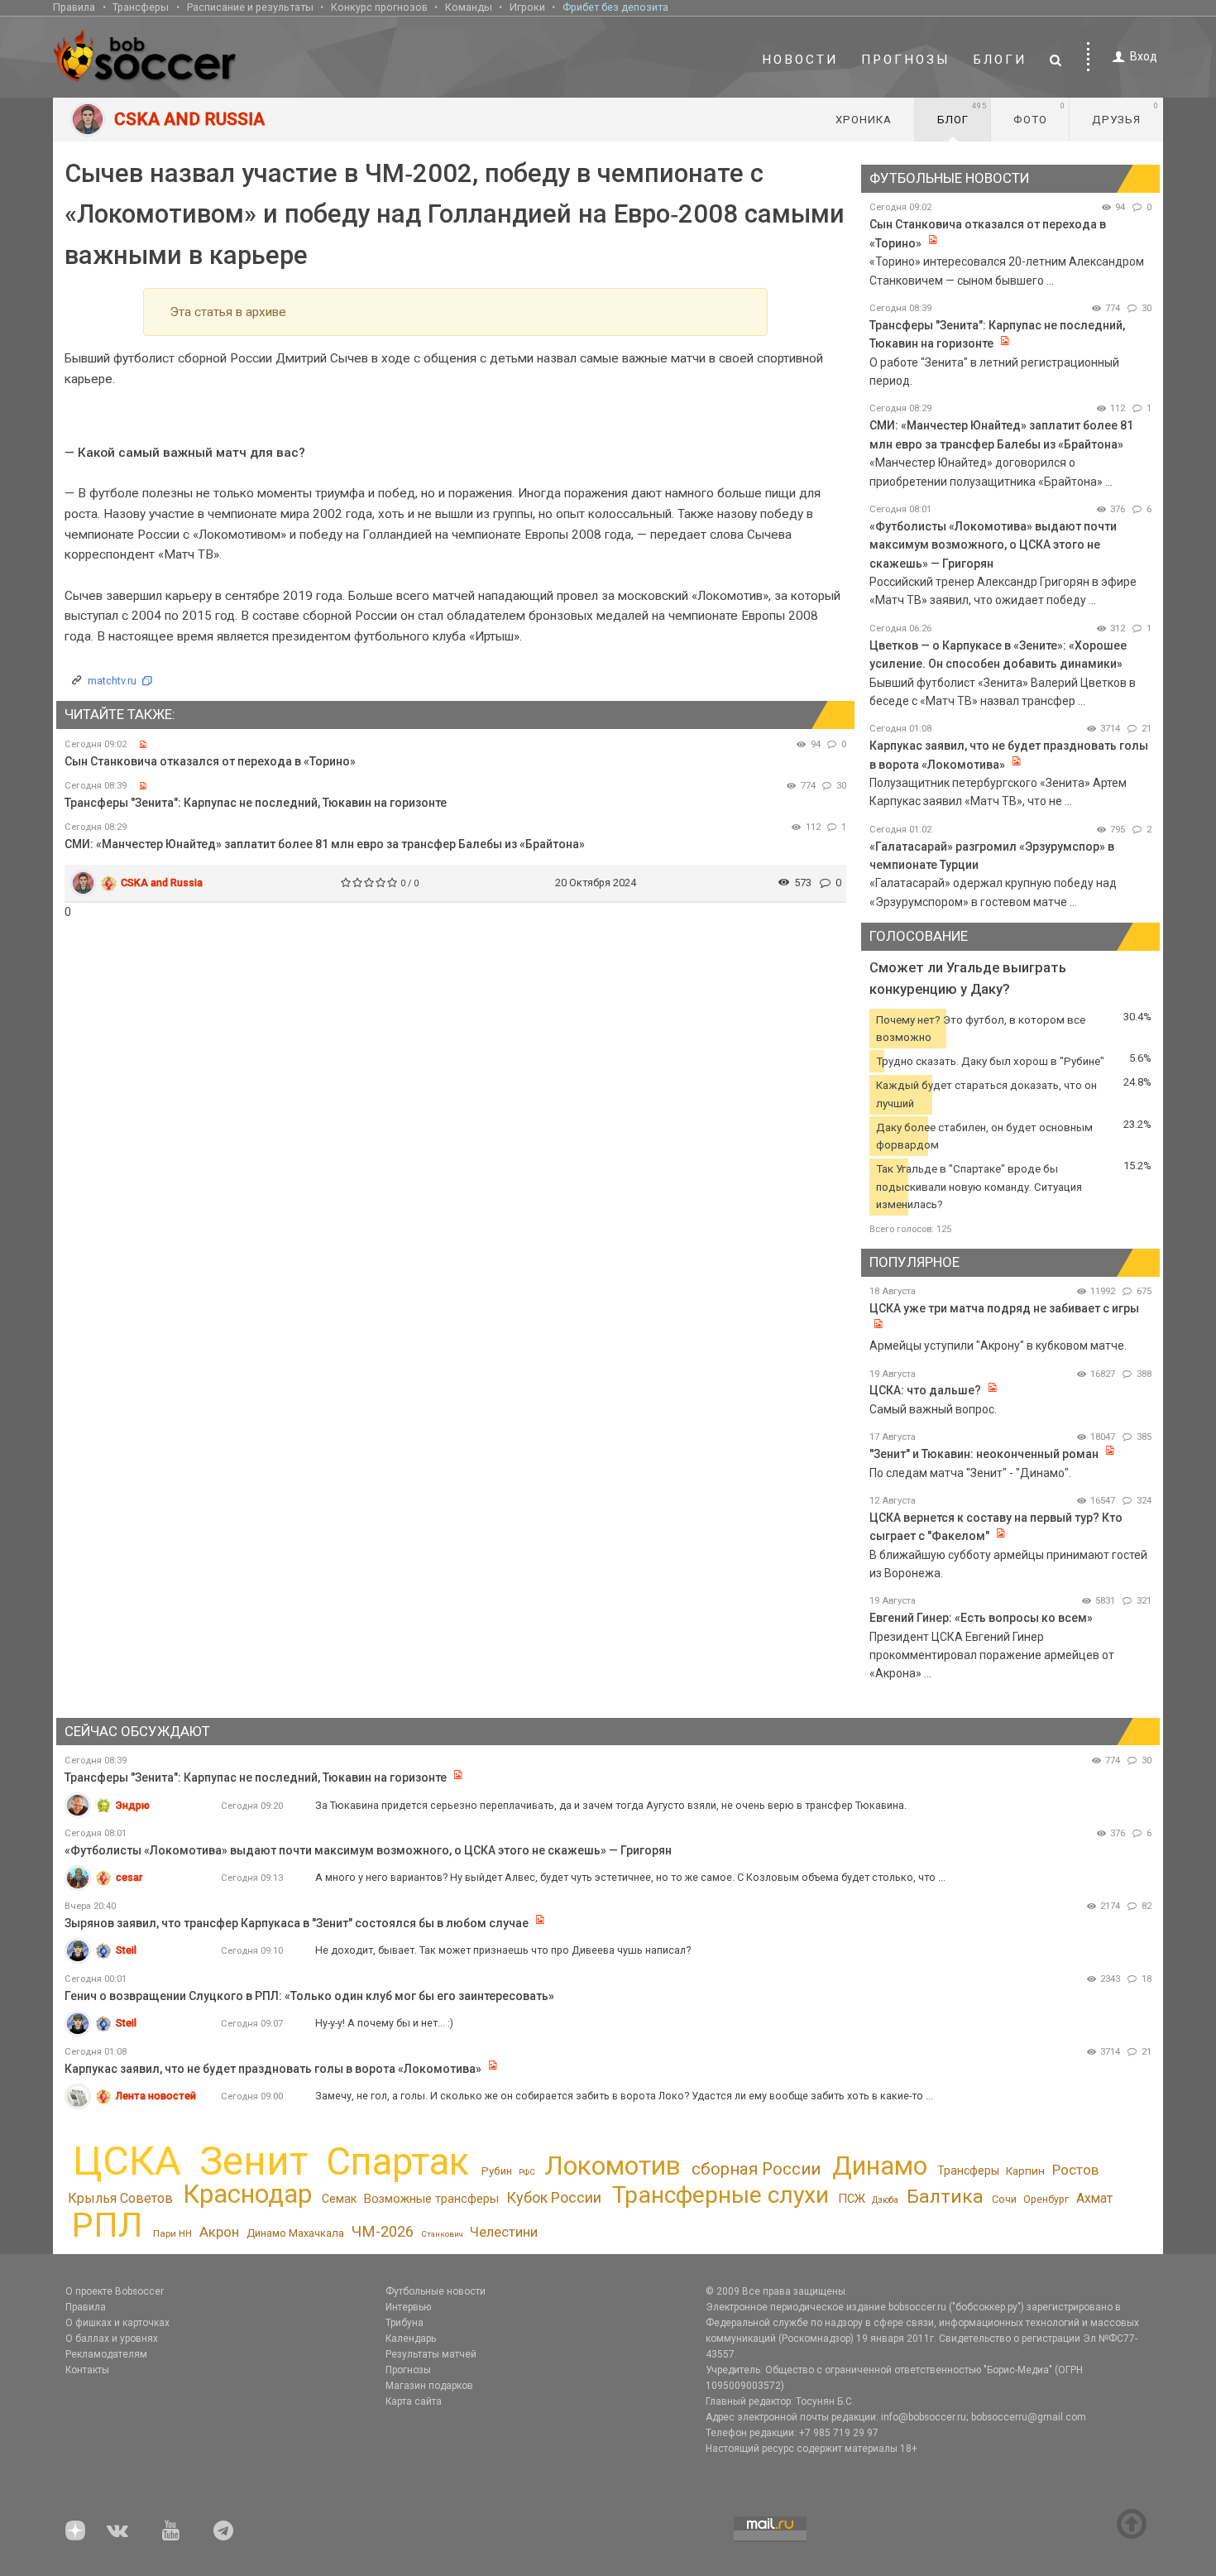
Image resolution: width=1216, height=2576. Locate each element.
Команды (469, 7)
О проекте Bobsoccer (115, 2291)
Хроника (864, 120)
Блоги (1000, 60)
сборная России (756, 2169)
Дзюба (885, 2200)
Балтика (945, 2197)
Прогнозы (906, 60)
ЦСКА (127, 2161)
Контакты (87, 2370)
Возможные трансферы (431, 2199)
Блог (962, 113)
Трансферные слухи (721, 2195)
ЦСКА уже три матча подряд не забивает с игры (1004, 1308)
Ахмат (1094, 2198)
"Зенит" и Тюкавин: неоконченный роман (984, 1454)
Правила (74, 7)
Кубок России (554, 2197)
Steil (126, 1950)
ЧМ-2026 (383, 2232)
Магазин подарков (429, 2386)
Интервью (408, 2307)
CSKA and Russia (162, 883)
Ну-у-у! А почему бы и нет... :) (384, 2023)
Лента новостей (156, 2096)
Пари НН (172, 2233)
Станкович (442, 2234)
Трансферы (141, 7)
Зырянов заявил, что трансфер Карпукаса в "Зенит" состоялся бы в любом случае (297, 1923)
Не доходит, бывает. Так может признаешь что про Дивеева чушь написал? (503, 1950)
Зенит (254, 2161)
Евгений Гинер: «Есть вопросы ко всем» (981, 1618)
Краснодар (247, 2194)
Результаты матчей (431, 2354)
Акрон (219, 2232)
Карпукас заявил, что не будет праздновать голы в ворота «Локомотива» (273, 2069)
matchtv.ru (112, 681)
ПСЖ (852, 2199)
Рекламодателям (106, 2354)
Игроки (527, 7)
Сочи (1004, 2199)
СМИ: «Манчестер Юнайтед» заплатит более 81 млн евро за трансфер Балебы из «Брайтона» (325, 844)
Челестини (504, 2232)
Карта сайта (414, 2401)
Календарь (411, 2339)
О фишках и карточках (117, 2323)
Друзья (1125, 113)
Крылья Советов (120, 2198)
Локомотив (613, 2166)
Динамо (880, 2166)
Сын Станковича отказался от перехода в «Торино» (210, 761)
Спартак (397, 2162)
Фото (1039, 113)
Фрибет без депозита (615, 7)
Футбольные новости (436, 2291)
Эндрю (133, 1805)
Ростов (1075, 2170)
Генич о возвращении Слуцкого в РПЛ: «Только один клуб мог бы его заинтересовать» (309, 1996)
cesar (129, 1877)
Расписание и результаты (250, 7)
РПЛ (107, 2225)
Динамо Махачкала (295, 2233)
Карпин (1025, 2171)
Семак (339, 2199)
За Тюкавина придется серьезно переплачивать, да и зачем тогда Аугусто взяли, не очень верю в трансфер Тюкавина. (611, 1805)
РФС (527, 2172)
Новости (800, 60)
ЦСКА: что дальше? (925, 1390)
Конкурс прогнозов (379, 7)
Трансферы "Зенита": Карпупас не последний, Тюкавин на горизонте (256, 803)
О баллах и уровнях (112, 2339)
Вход (1144, 56)
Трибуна (405, 2323)
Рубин (497, 2171)
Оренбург (1046, 2199)
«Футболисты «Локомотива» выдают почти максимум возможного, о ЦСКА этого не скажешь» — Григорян (993, 545)
